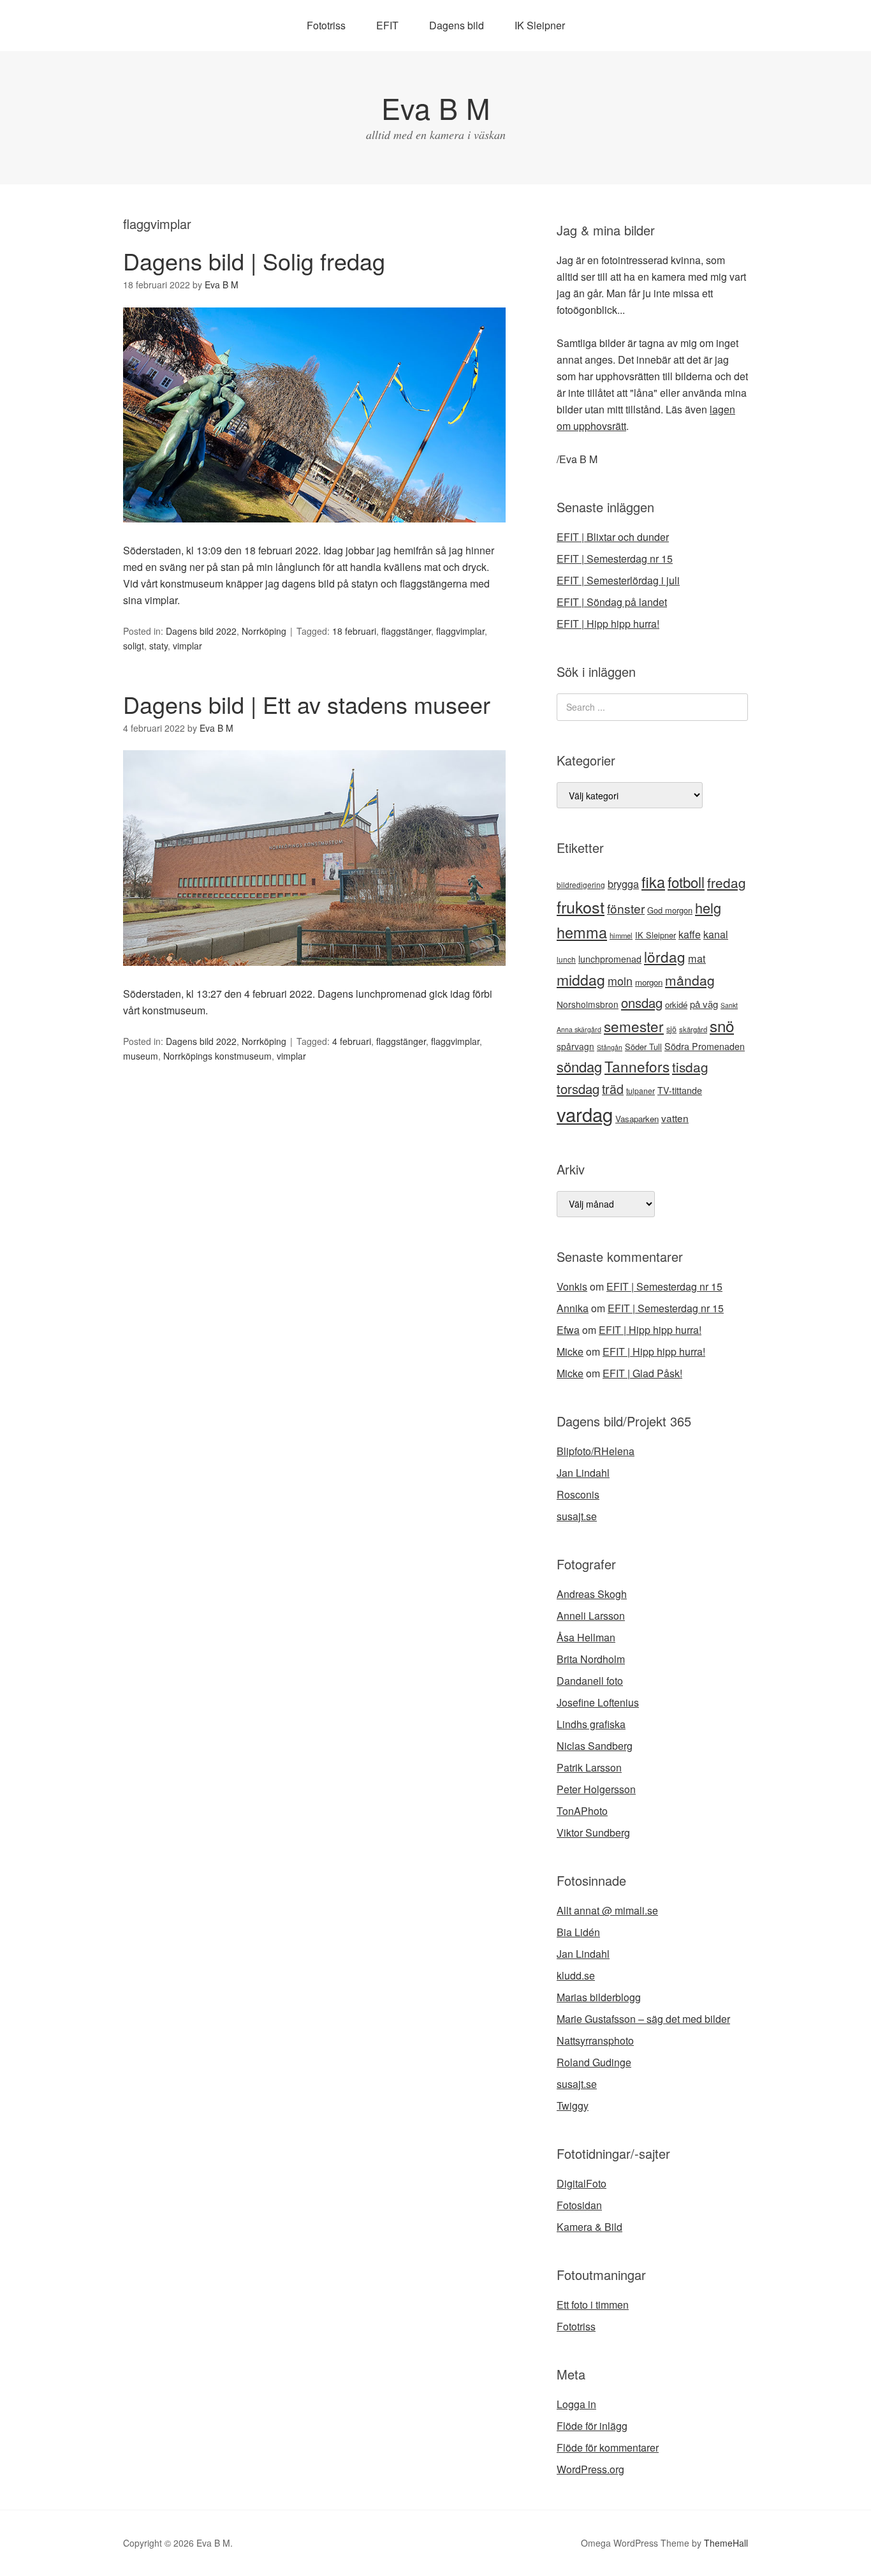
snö (722, 1025)
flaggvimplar (460, 631)
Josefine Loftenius (598, 1702)
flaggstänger (406, 631)
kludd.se (576, 1975)
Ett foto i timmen (593, 2305)
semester (634, 1026)
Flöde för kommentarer (608, 2447)
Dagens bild (457, 25)
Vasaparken (637, 1119)
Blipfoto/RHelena (596, 1451)
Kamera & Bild (589, 2227)
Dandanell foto (590, 1681)
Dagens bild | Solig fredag (254, 261)
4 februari (352, 1041)
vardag (585, 1114)
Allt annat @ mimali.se (607, 1910)
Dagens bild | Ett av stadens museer (307, 704)
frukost (581, 907)
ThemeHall (726, 2543)
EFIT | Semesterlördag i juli (618, 580)
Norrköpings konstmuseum (217, 1056)
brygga (623, 884)
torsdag (578, 1089)
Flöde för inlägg (592, 2426)
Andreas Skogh (592, 1594)
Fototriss (326, 25)
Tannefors (637, 1066)
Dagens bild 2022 (201, 631)
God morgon (670, 910)
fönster (626, 908)
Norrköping (264, 631)
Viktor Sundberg (593, 1832)
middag (581, 980)
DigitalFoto (582, 2183)
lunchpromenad (610, 959)
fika (653, 882)
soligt (134, 646)
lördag (665, 956)
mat (697, 958)
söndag (579, 1066)
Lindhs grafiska (591, 1724)
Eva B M (435, 107)
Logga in (576, 2404)
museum (141, 1056)
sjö (671, 1029)
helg (708, 907)
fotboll (686, 882)
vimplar (187, 646)
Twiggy (573, 2106)
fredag (727, 882)
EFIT (387, 25)
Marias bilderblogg (599, 1997)
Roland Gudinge (594, 2062)
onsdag (642, 1003)
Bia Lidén (578, 1932)
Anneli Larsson (591, 1616)
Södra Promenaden (705, 1046)
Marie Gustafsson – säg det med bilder (643, 2019)
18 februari (354, 631)
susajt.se (577, 1516)
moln (620, 981)
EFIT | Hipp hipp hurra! (608, 624)
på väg (704, 1004)
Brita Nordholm (591, 1659)
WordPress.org (590, 2469)
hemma (582, 932)
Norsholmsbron (588, 1004)
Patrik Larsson (589, 1767)
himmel (621, 935)
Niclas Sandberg (595, 1746)
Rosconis (578, 1494)
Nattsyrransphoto (595, 2040)
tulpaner (640, 1091)
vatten (675, 1118)
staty (158, 646)
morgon (649, 982)
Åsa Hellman (586, 1637)
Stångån (610, 1047)
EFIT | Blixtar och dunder (613, 537)
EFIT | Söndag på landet (612, 602)
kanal (716, 934)
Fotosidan (579, 2205)
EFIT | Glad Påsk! (642, 1373)
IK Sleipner (540, 25)
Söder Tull (643, 1047)
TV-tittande (680, 1090)
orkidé (676, 1004)
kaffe (690, 934)
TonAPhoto (582, 1811)
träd (613, 1089)
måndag (690, 980)
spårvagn (575, 1046)
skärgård (693, 1029)
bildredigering (581, 885)
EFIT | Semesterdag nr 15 (615, 559)
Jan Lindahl (583, 1473)
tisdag (690, 1067)
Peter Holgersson (596, 1789)
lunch (566, 959)
